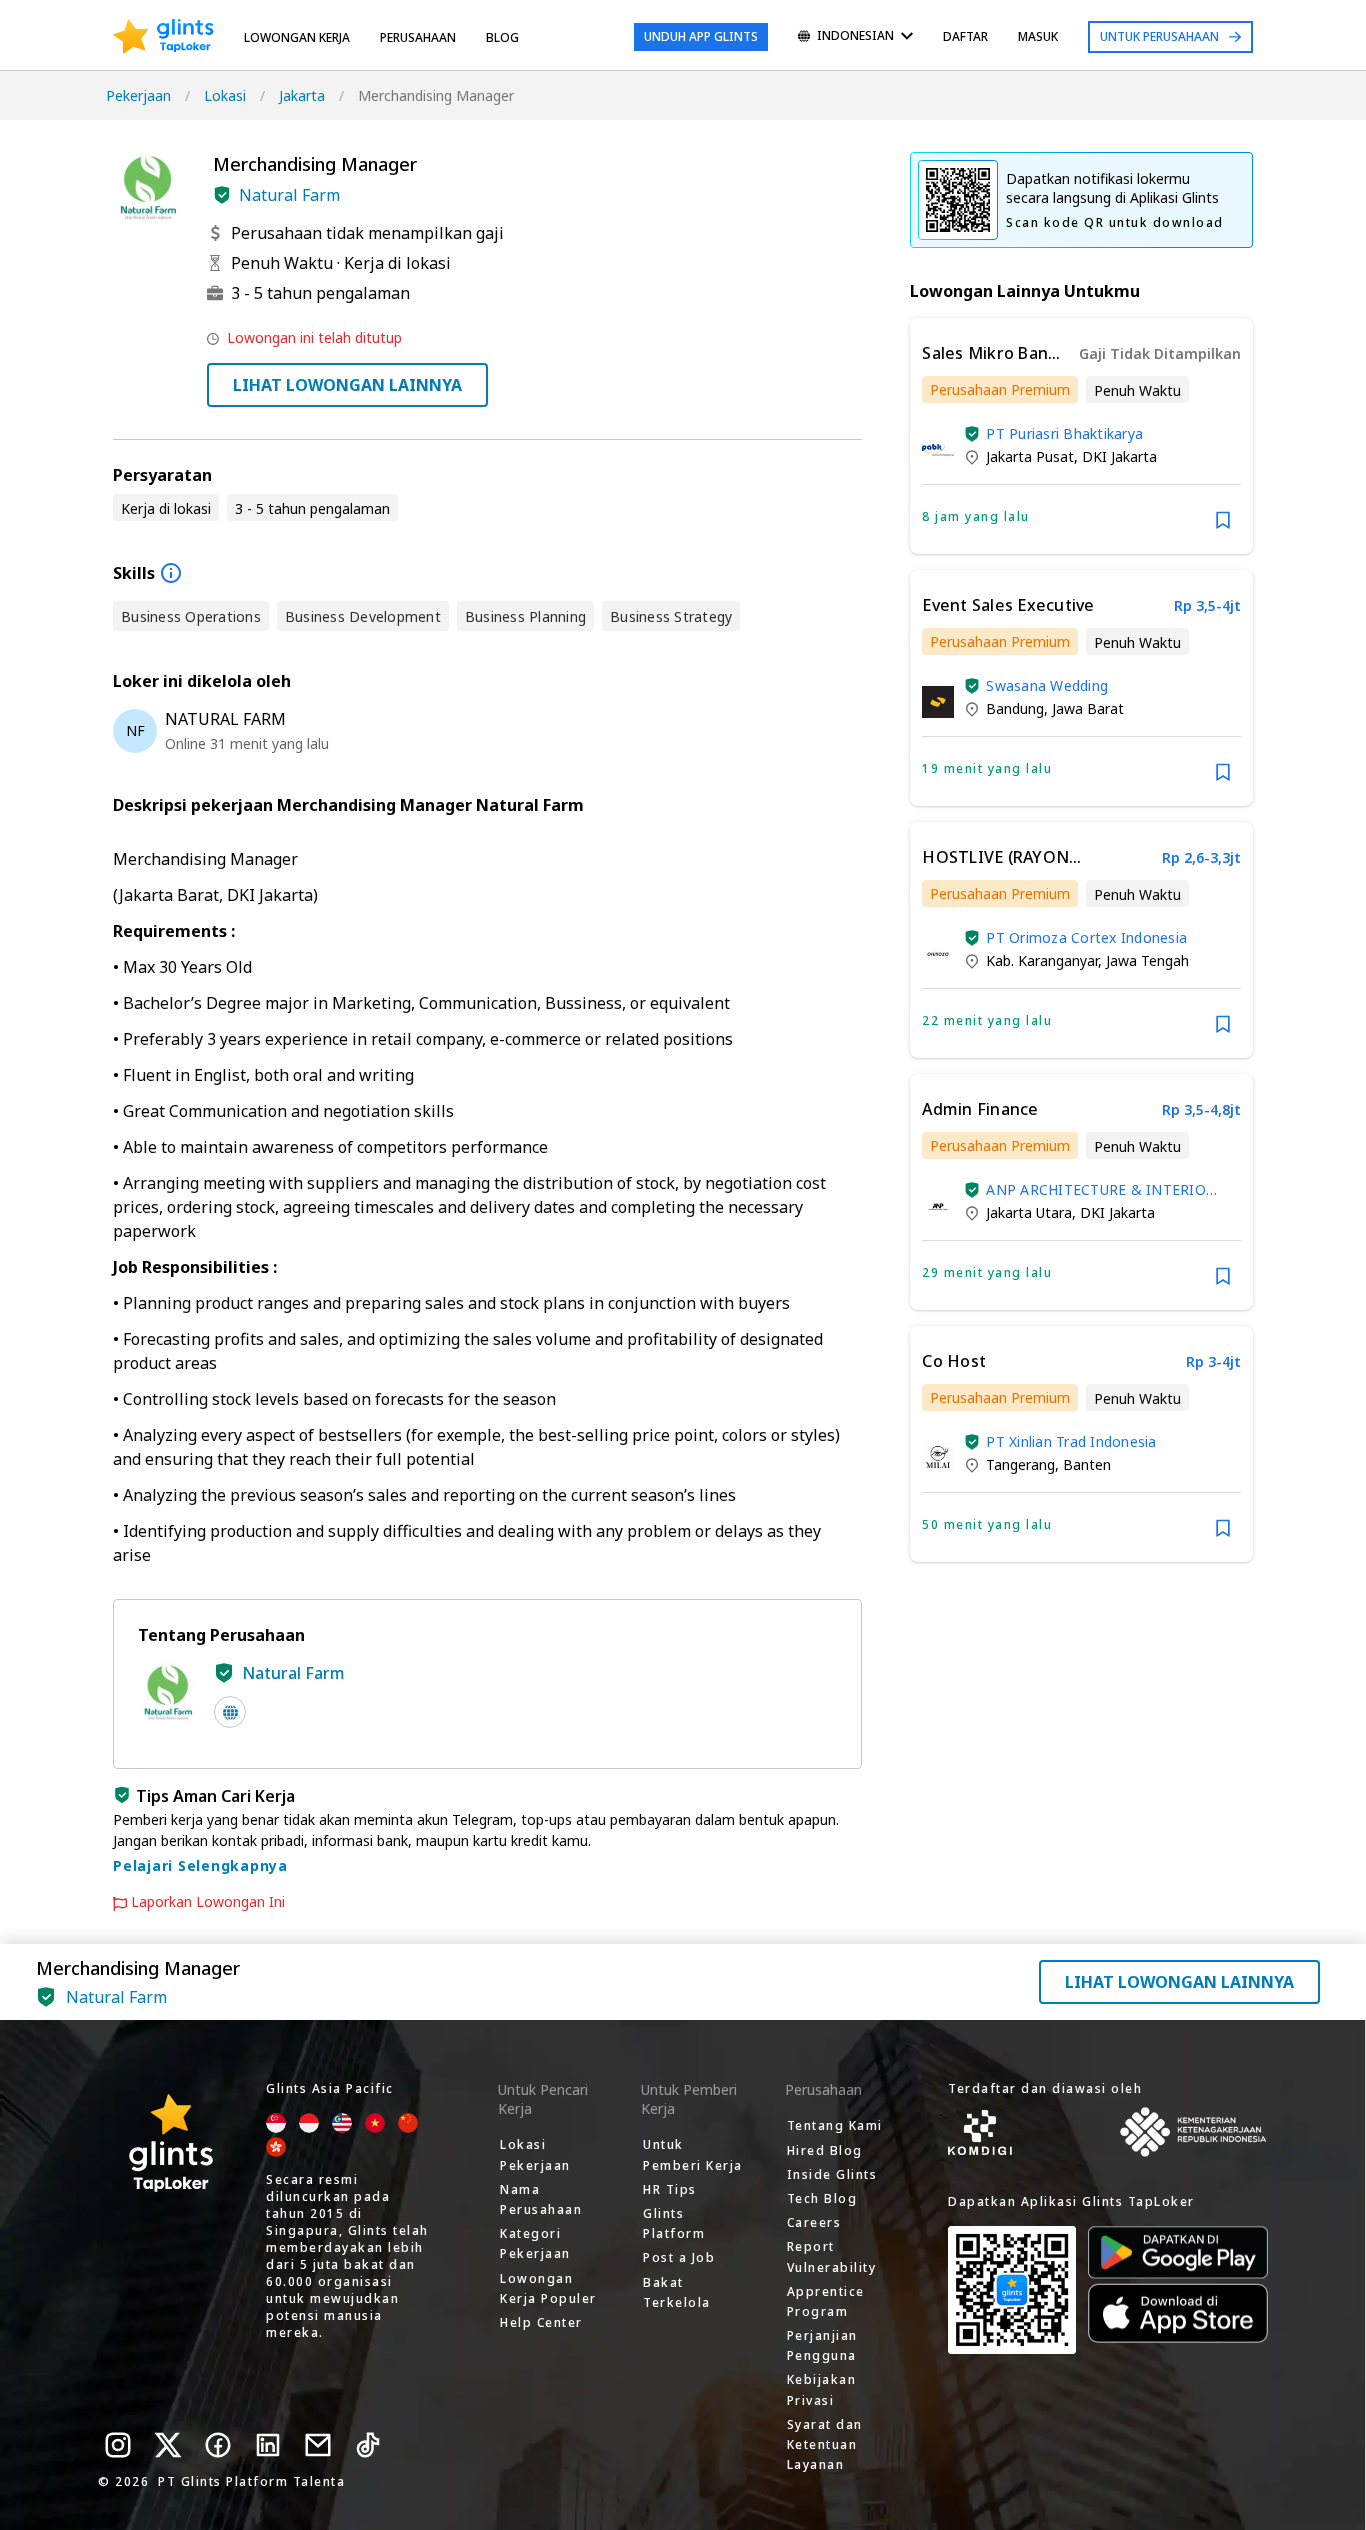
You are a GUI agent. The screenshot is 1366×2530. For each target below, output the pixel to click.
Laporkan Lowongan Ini (208, 1902)
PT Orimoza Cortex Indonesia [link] (1086, 937)
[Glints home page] (163, 37)
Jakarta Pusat (1030, 456)
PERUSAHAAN (418, 37)
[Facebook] (218, 2445)
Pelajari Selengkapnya (200, 1865)
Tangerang (1020, 1464)
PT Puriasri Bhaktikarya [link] (1064, 433)
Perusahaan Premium (1000, 389)
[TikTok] (368, 2445)
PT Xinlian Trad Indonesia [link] (1071, 1441)
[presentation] (163, 37)
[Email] (318, 2445)
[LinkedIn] (268, 2445)
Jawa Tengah (1147, 960)
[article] (1081, 436)
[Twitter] (168, 2445)
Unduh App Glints (701, 36)
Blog (502, 37)
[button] (222, 195)
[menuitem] (855, 37)
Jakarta (302, 95)
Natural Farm (289, 195)
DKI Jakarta (1119, 456)
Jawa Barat (1088, 708)
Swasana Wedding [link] (1047, 685)
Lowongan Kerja (297, 37)
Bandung (1015, 708)
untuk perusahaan (1159, 36)
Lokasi (225, 95)
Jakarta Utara (1029, 1212)
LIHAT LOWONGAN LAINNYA (347, 385)
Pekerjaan (138, 95)
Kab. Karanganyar (1042, 960)
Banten (1087, 1464)
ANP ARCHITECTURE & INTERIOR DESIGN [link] (1100, 1189)
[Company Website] (230, 1712)
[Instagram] (118, 2445)
